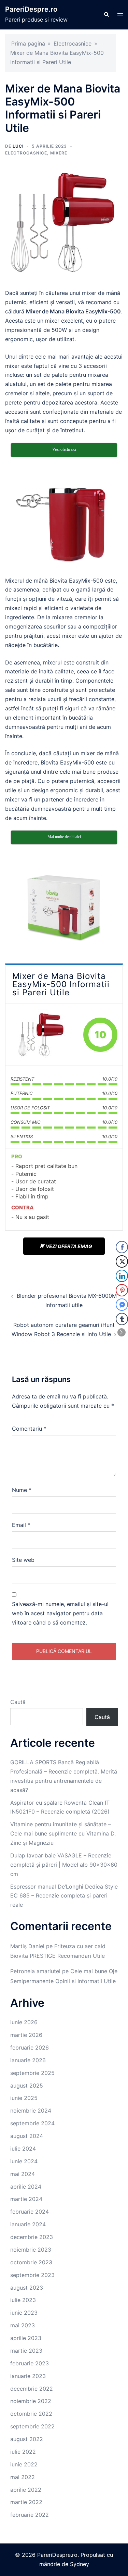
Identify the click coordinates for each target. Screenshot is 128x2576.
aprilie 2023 (26, 2338)
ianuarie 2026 (28, 2060)
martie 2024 (26, 2199)
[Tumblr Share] (122, 1319)
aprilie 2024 (26, 2187)
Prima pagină (28, 43)
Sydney (80, 2564)
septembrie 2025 (32, 2073)
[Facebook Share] (122, 1247)
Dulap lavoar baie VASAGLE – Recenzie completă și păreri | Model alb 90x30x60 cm (64, 1865)
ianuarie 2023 (28, 2376)
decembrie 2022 (32, 2389)
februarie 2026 (30, 2048)
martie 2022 (26, 2502)
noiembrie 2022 (31, 2401)
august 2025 (27, 2086)
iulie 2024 (23, 2149)
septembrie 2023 (32, 2275)
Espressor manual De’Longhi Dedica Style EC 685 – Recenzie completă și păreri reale (64, 1896)
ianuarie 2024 (28, 2224)
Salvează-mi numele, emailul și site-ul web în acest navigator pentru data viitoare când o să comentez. (60, 1613)
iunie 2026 (24, 2022)
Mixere (59, 153)
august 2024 (27, 2136)
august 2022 (27, 2439)
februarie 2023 (30, 2363)
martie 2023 (26, 2351)
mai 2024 (23, 2174)
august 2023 (27, 2288)
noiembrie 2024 (31, 2111)
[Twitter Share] (122, 1261)
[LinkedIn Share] (122, 1276)
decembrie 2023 (32, 2237)
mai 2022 (23, 2477)
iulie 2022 (23, 2452)
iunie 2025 (24, 2098)
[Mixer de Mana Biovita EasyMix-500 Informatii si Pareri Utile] (42, 1035)
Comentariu (29, 1429)
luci (18, 146)
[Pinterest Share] (122, 1290)
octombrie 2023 (31, 2262)
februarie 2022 (30, 2515)
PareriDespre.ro (31, 9)
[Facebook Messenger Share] (122, 1305)
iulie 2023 (23, 2300)
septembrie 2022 (32, 2426)
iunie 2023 (24, 2313)
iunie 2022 (24, 2464)
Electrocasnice (73, 43)
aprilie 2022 (26, 2490)
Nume (22, 1490)
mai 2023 (23, 2325)
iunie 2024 (24, 2161)
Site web (23, 1560)
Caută (18, 1702)
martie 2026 (26, 2035)
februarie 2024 (30, 2212)
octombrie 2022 (31, 2414)
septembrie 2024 (32, 2123)
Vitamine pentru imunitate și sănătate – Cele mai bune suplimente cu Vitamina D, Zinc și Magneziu (63, 1833)
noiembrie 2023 (31, 2250)
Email (21, 1525)
